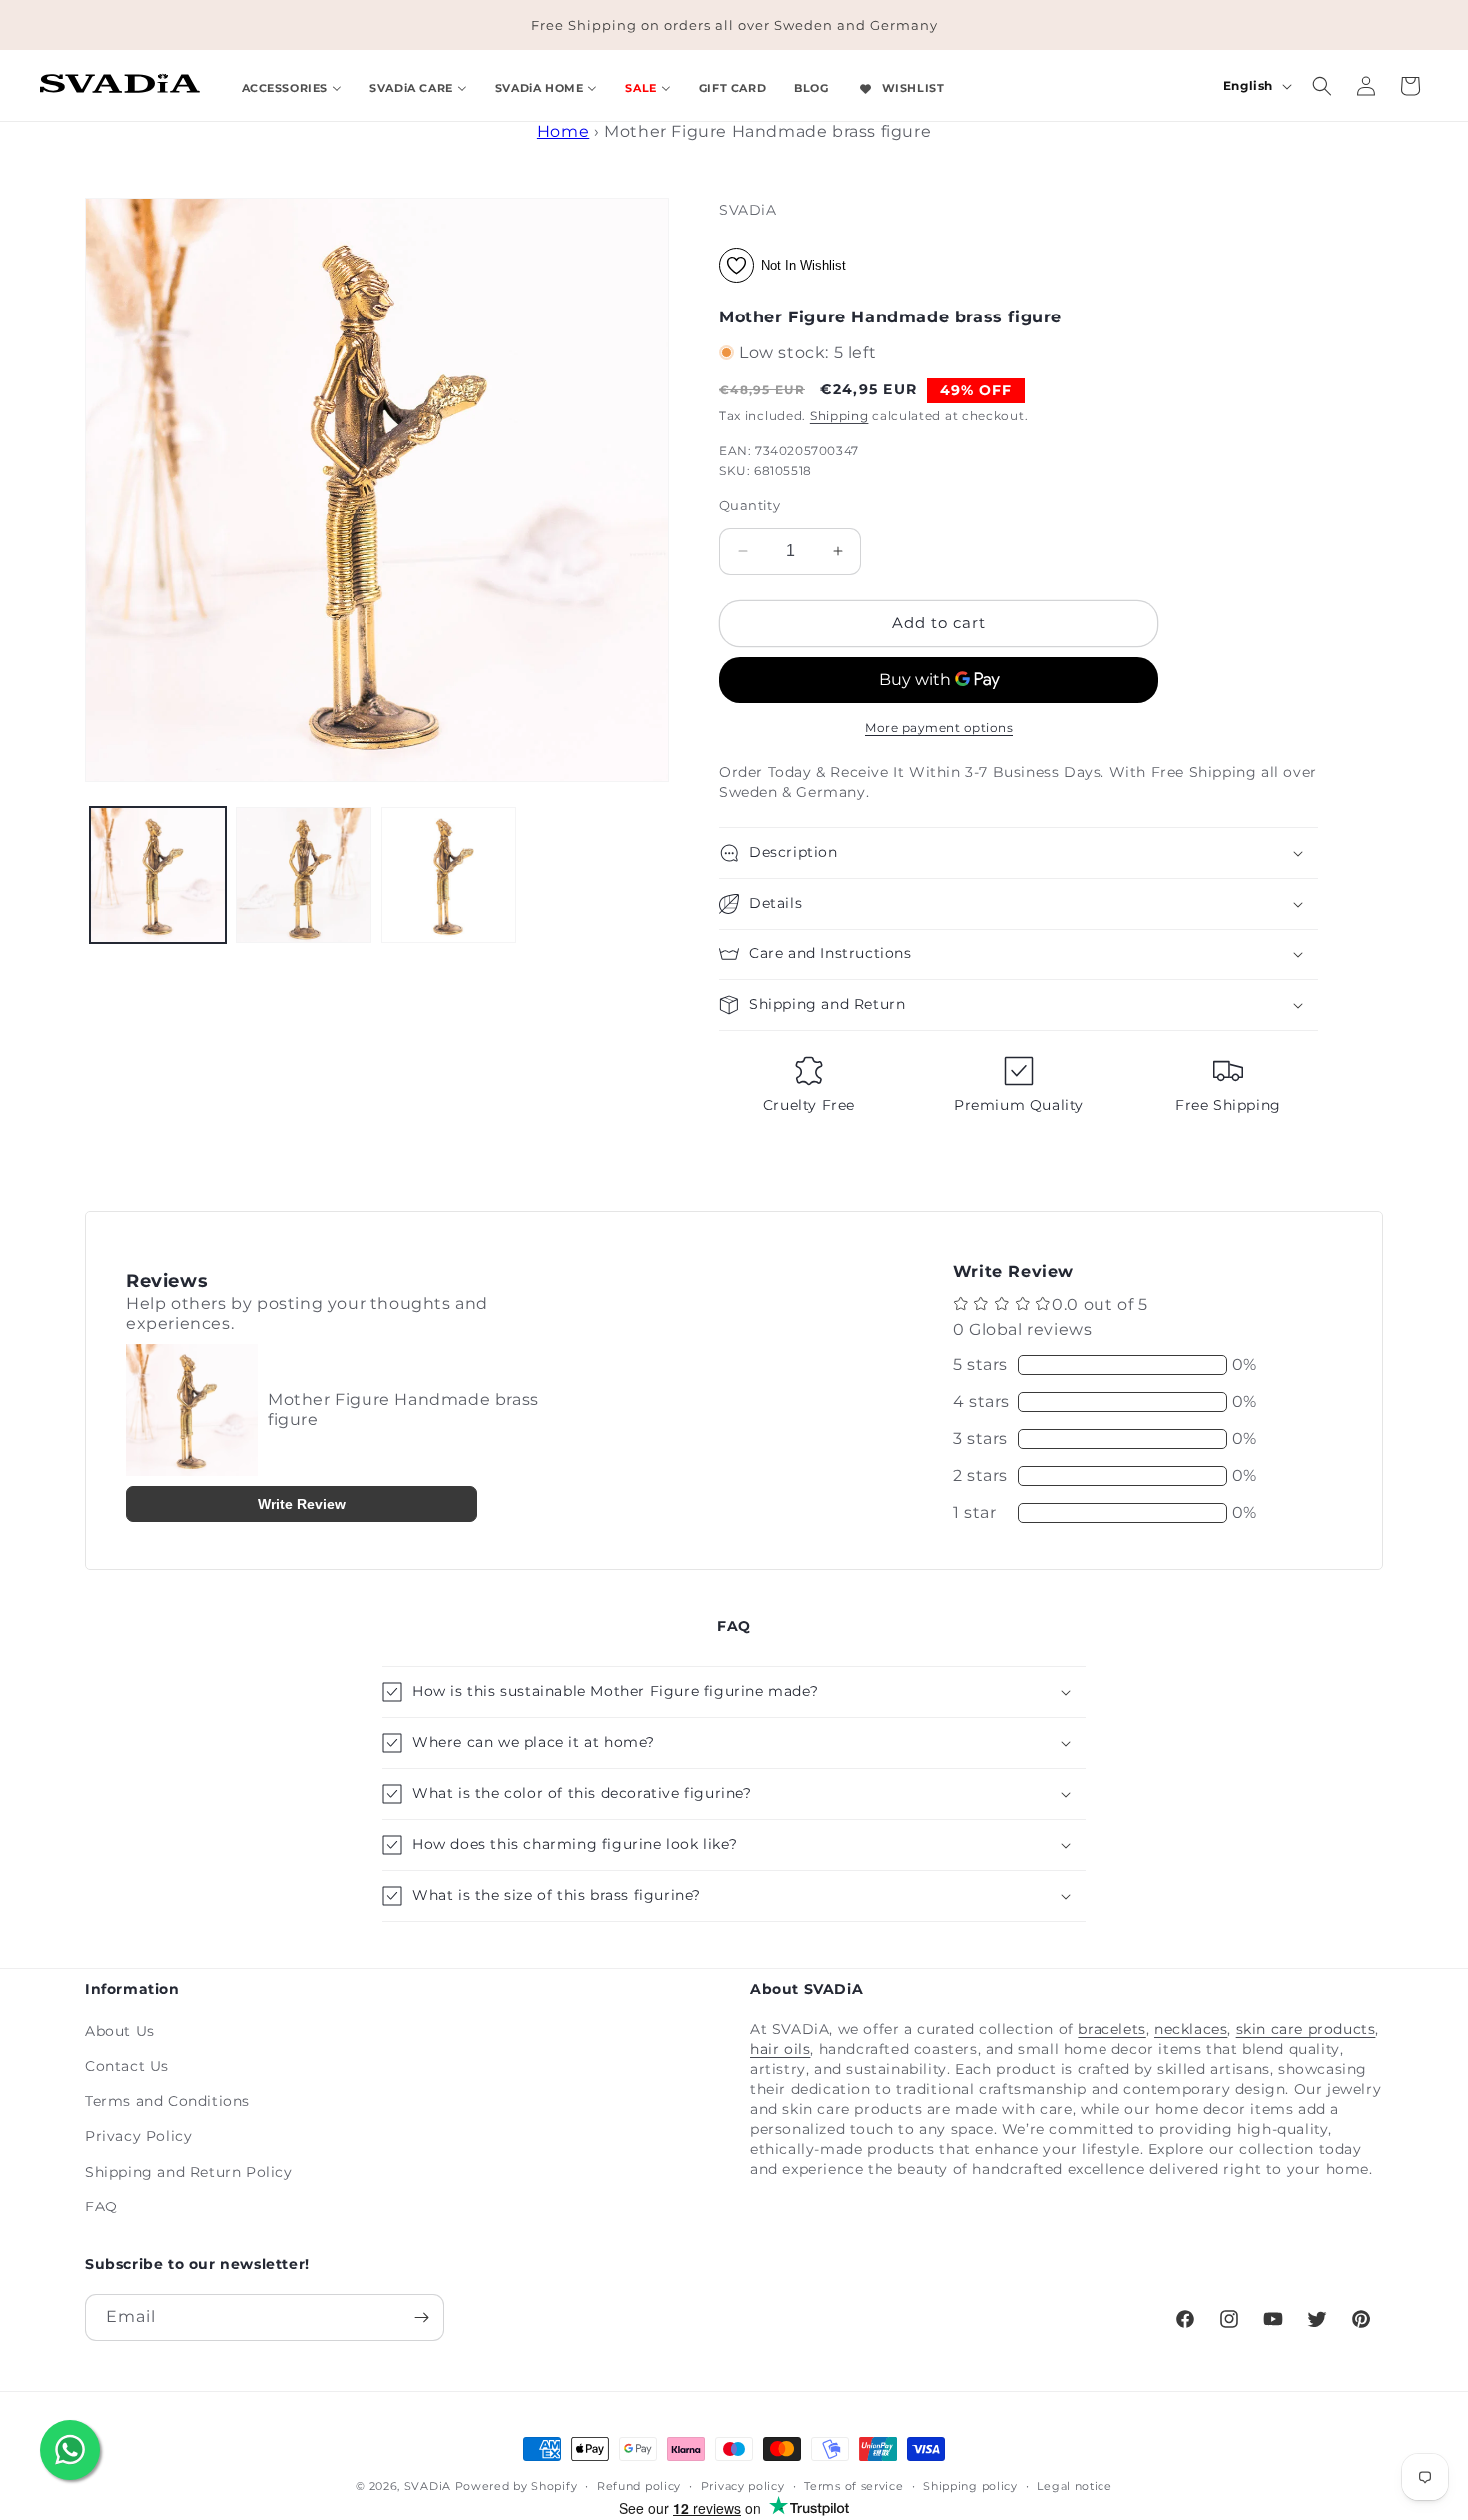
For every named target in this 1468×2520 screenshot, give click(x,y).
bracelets (1111, 2029)
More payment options (939, 727)
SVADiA (428, 2486)
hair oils (780, 2049)
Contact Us (127, 2066)
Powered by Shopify (517, 2486)
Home (563, 131)
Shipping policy (970, 2486)
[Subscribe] (421, 2318)
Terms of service (853, 2486)
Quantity (749, 505)
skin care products (1306, 2029)
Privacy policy (743, 2486)
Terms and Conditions (167, 2101)
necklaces (1191, 2029)
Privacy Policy (138, 2136)
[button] (1322, 86)
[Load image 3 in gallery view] (449, 875)
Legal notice (1074, 2486)
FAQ (101, 2206)
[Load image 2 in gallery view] (304, 875)
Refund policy (639, 2486)
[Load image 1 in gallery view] (158, 875)
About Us (120, 2031)
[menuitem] (292, 85)
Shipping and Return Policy (189, 2172)
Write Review (302, 1504)
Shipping (839, 416)
